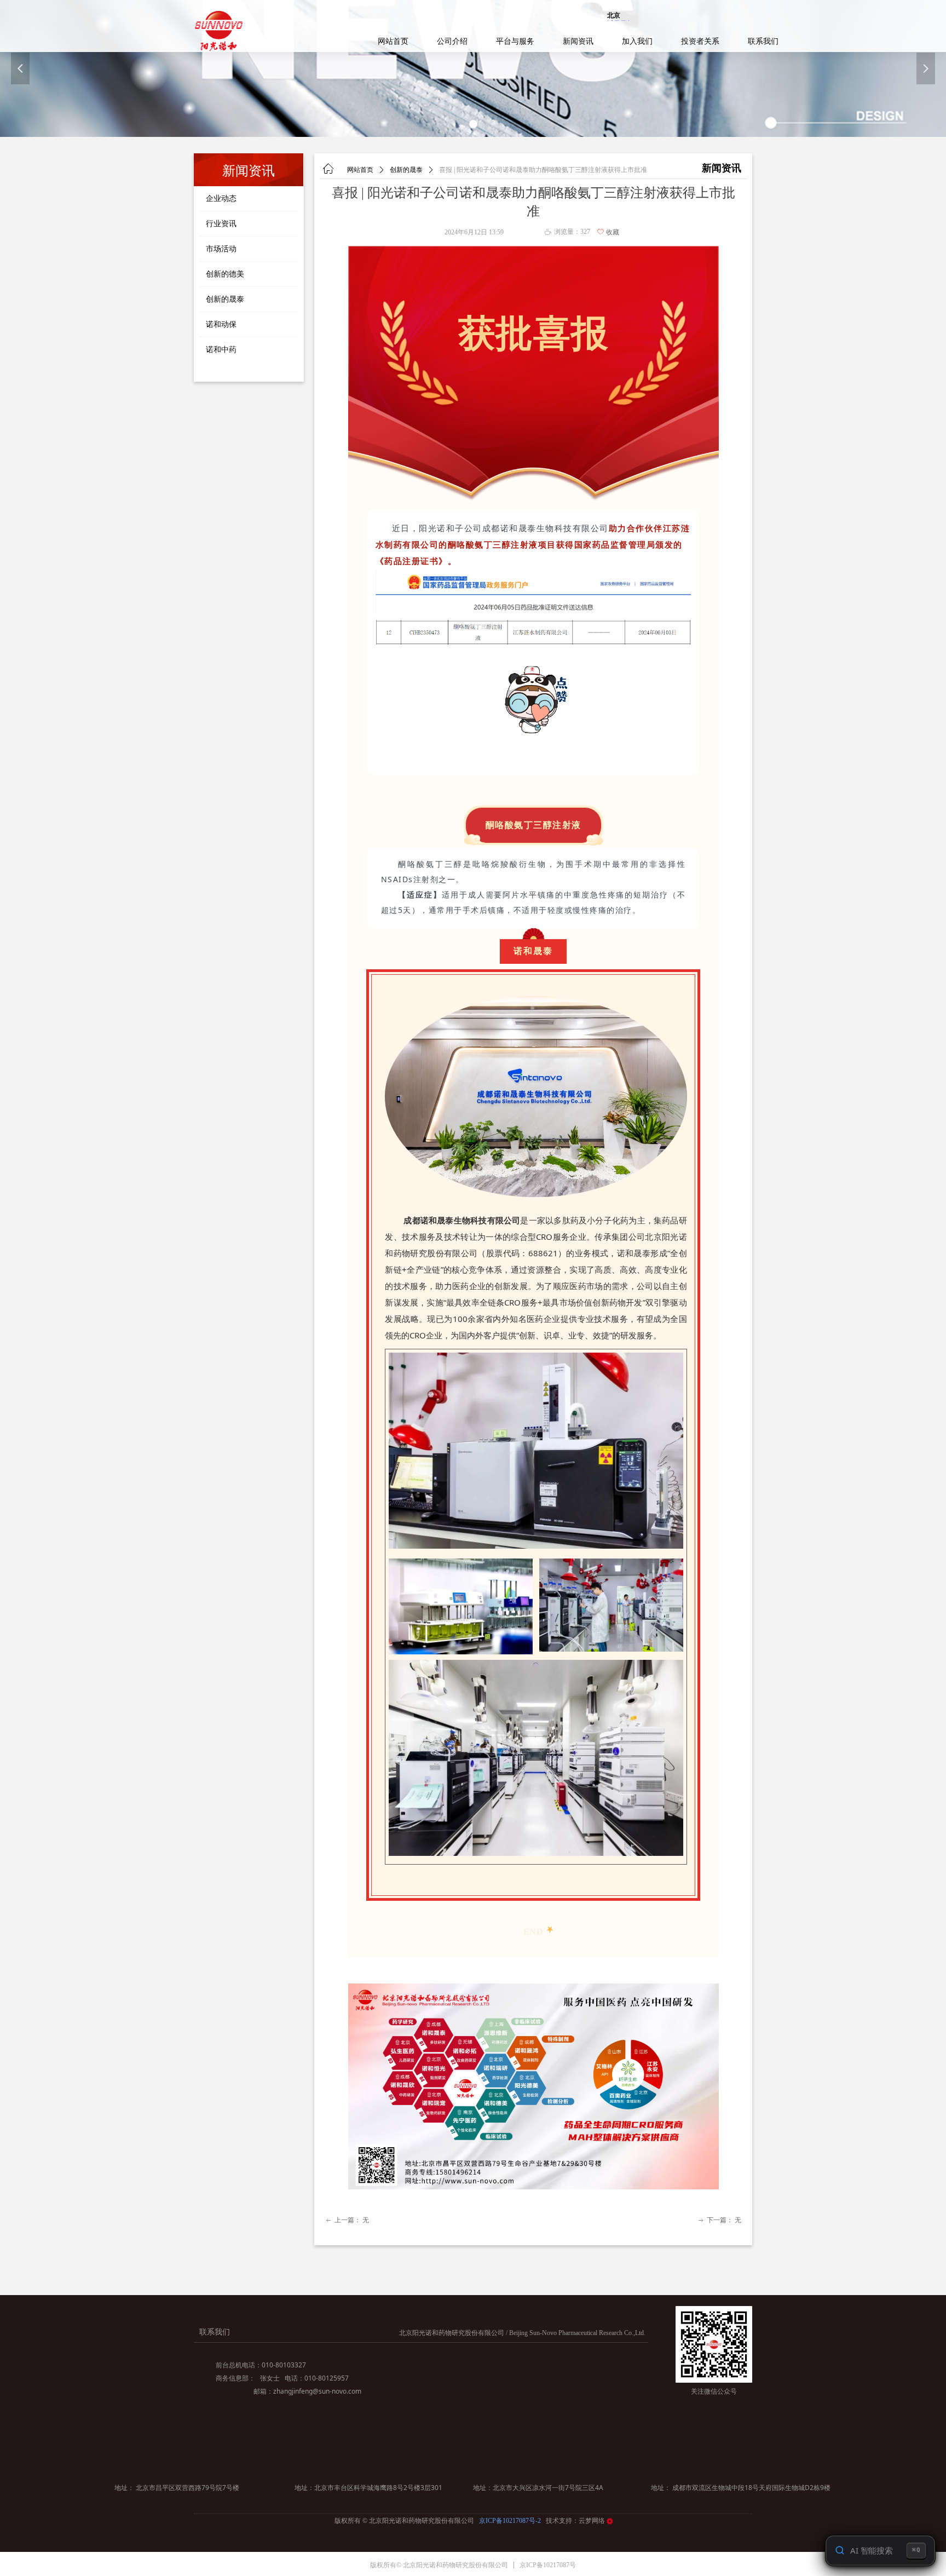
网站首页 (360, 170)
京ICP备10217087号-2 (511, 2521)
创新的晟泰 (406, 170)
